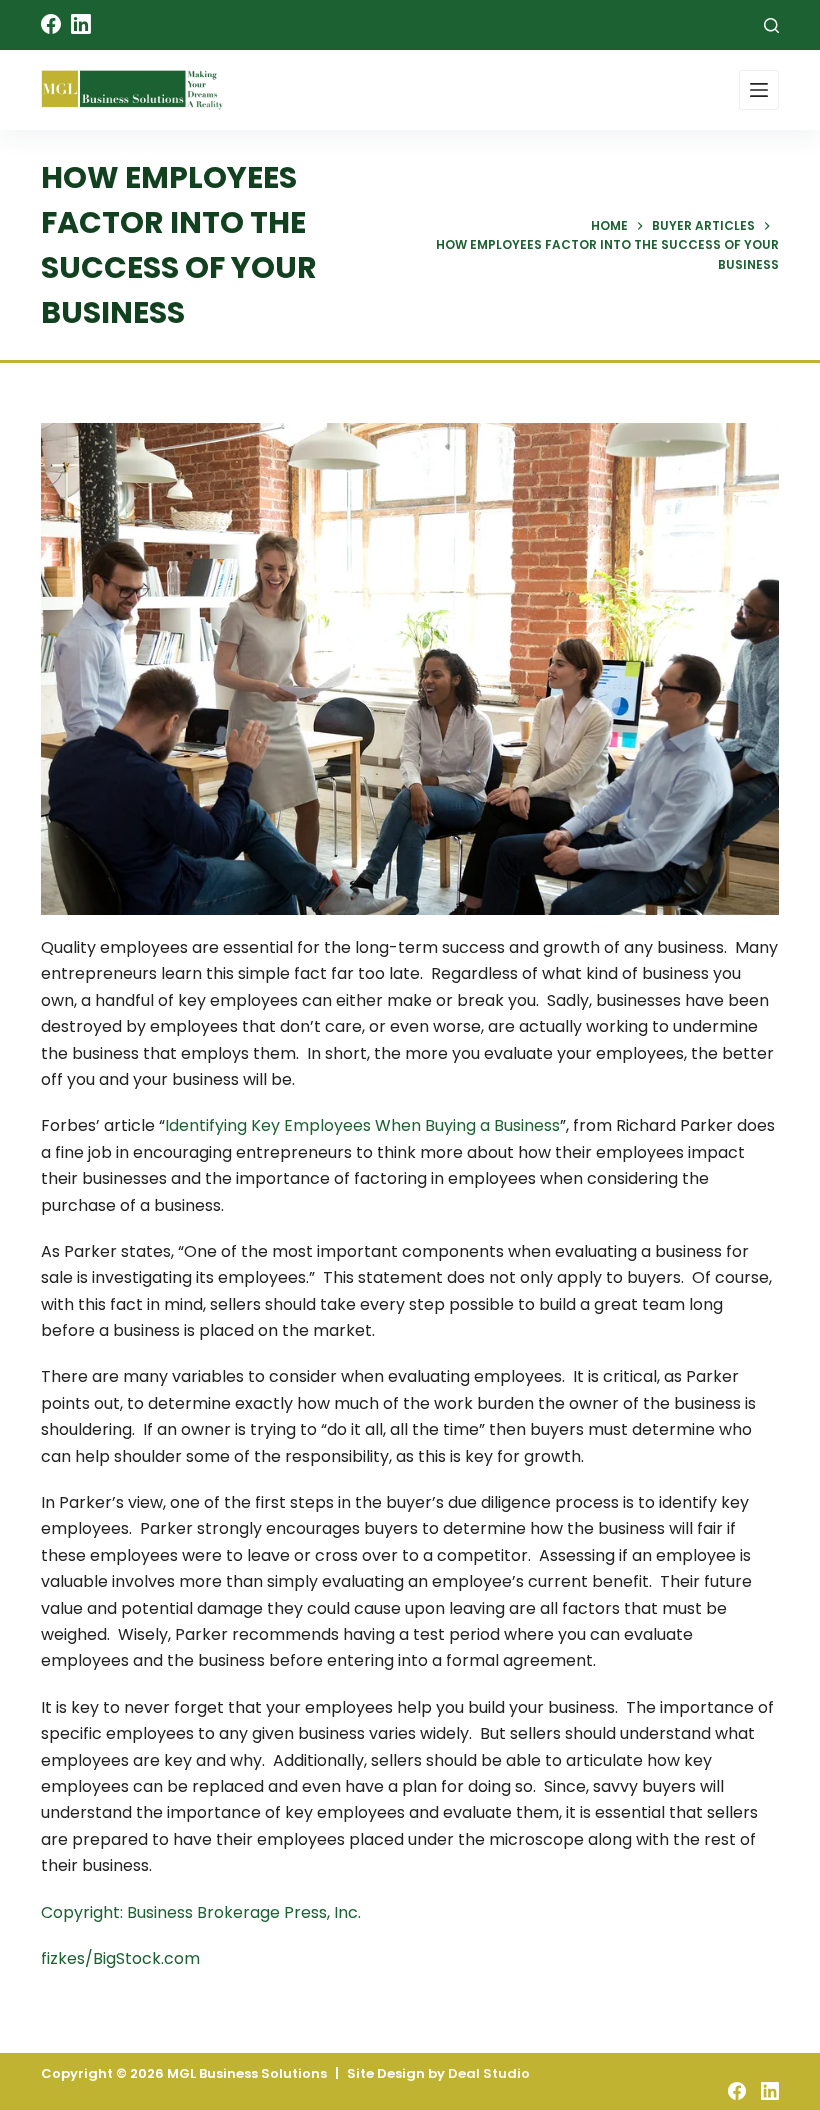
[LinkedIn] (81, 24)
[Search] (771, 25)
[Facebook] (51, 24)
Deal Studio (489, 2073)
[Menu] (759, 90)
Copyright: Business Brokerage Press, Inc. (201, 1912)
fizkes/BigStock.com (120, 1958)
